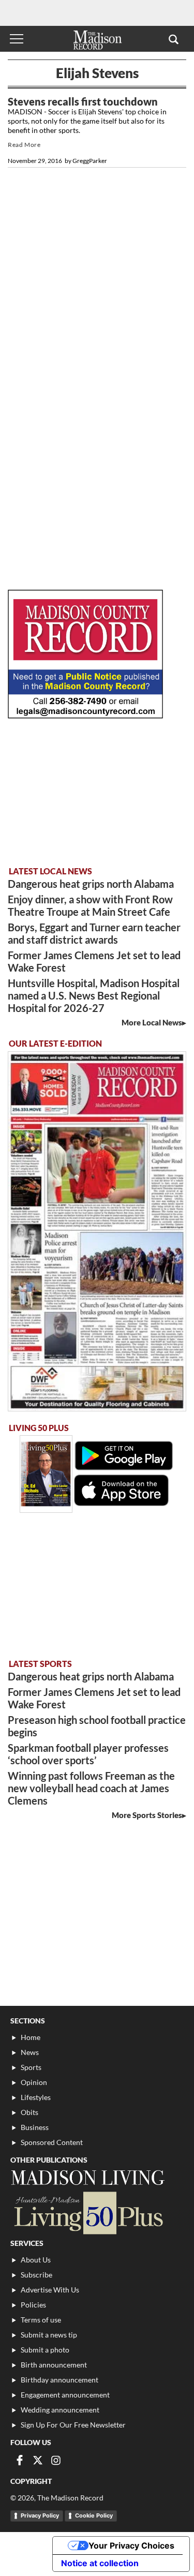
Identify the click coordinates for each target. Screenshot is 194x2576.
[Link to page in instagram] (56, 2460)
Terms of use (41, 2320)
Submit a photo (45, 2350)
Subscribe (36, 2275)
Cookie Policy (94, 2515)
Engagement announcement (65, 2395)
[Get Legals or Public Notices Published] (85, 715)
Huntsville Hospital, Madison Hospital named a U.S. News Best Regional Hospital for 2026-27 (94, 995)
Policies (33, 2305)
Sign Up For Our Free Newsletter (73, 2425)
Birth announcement (54, 2365)
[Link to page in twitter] (38, 2460)
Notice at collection (100, 2563)
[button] (174, 39)
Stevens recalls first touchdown (83, 101)
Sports (31, 2067)
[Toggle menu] (17, 39)
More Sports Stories (147, 1815)
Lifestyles (36, 2097)
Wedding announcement (60, 2410)
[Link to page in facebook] (20, 2460)
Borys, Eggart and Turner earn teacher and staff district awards (94, 933)
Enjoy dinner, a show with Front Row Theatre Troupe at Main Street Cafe (90, 905)
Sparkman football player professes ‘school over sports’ (88, 1754)
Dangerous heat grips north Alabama (91, 884)
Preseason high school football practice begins (97, 1726)
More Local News (152, 1022)
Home (31, 2037)
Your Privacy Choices (131, 2545)
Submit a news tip (49, 2335)
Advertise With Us (50, 2290)
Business (35, 2127)
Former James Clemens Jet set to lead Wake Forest (94, 961)
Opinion (34, 2082)
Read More (24, 145)
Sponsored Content (52, 2142)
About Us (36, 2260)
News (30, 2052)
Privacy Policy (40, 2515)
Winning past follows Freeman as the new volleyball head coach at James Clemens (91, 1788)
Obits (29, 2112)
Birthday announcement (59, 2380)
